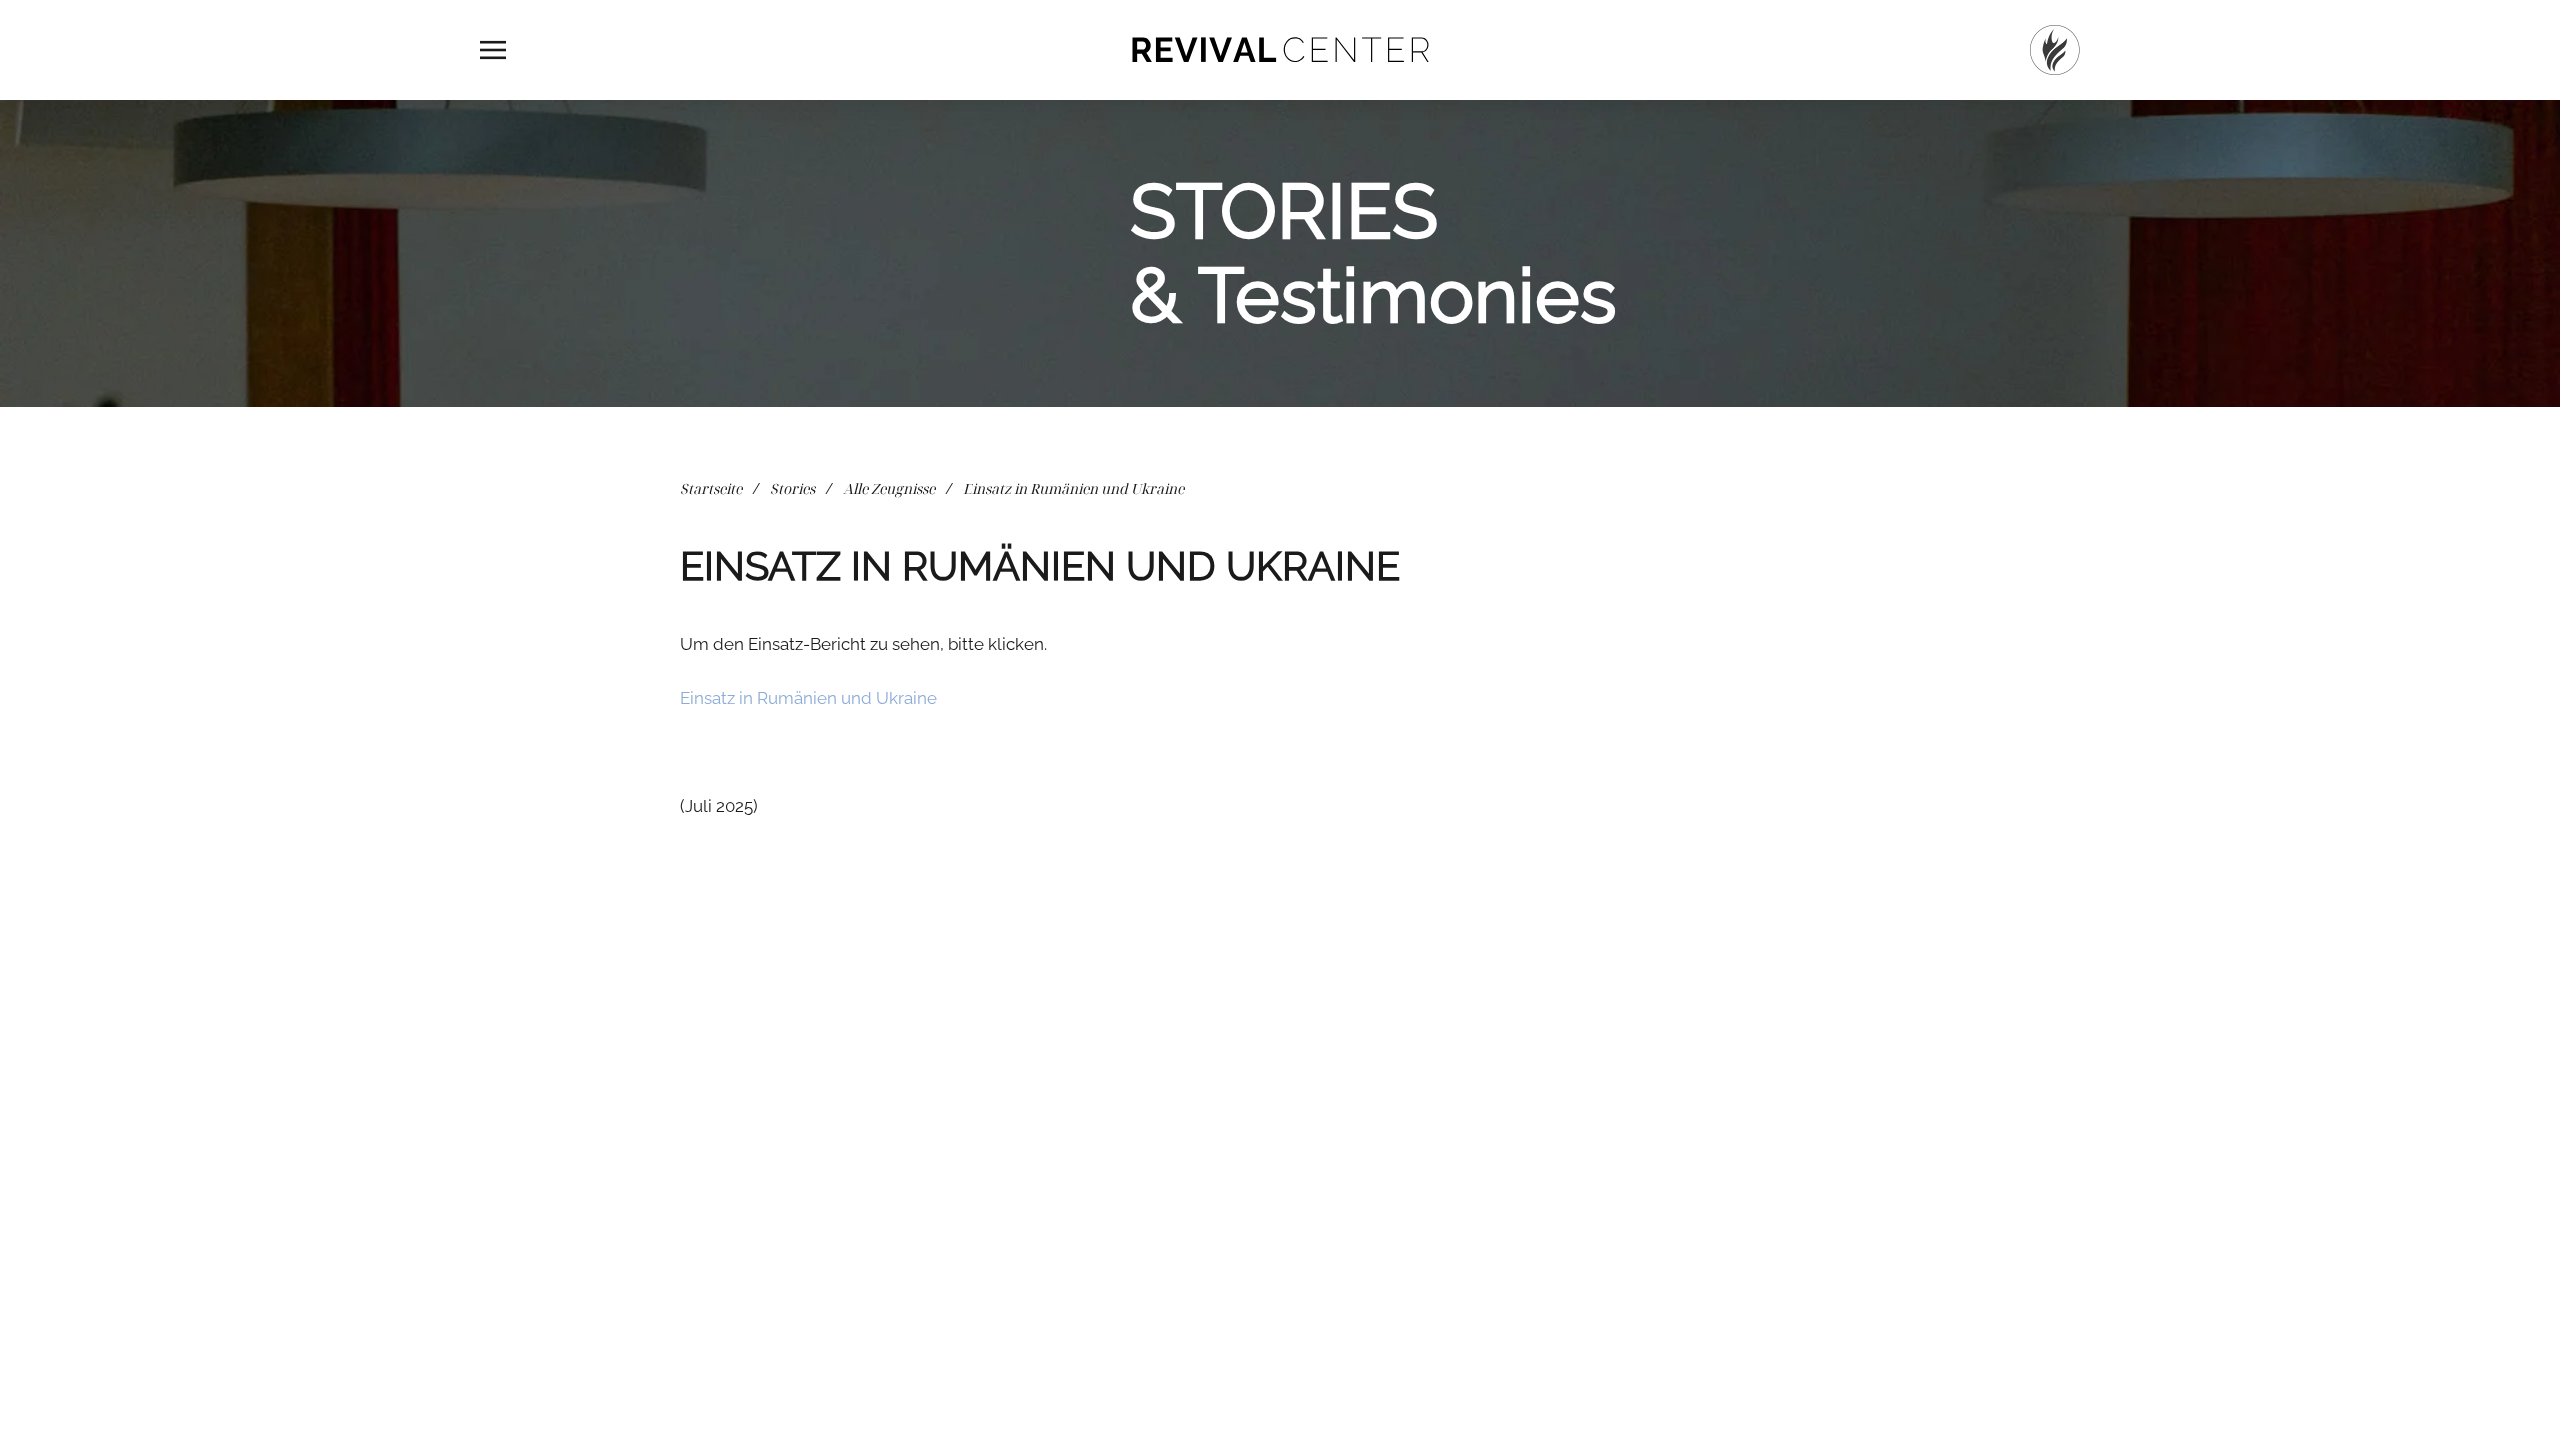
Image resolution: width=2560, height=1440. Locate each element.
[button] (493, 50)
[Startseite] (2055, 50)
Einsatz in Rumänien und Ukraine (808, 698)
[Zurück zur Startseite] (1280, 50)
